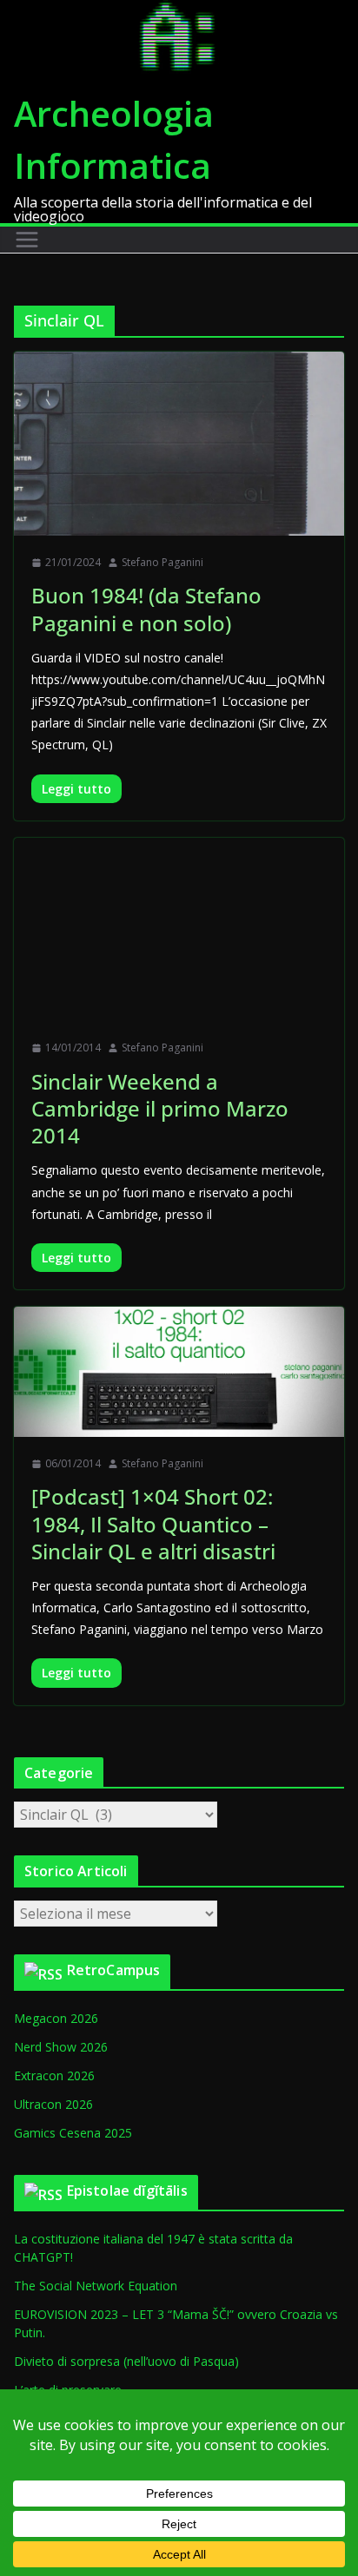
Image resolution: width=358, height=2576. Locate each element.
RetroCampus (114, 1970)
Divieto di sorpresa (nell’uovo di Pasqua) (126, 2361)
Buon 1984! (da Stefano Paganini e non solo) (146, 609)
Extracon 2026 (54, 2075)
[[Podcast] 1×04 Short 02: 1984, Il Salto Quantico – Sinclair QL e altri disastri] (179, 1372)
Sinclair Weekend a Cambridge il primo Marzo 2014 (160, 1108)
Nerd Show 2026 (61, 2047)
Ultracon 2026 (53, 2104)
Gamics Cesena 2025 (73, 2133)
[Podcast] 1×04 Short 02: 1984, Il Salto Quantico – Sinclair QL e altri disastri (153, 1523)
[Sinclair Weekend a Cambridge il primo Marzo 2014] (179, 929)
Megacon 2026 (56, 2018)
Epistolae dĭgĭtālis (127, 2191)
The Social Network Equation (96, 2286)
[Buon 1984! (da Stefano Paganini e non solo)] (179, 443)
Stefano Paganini (162, 562)
